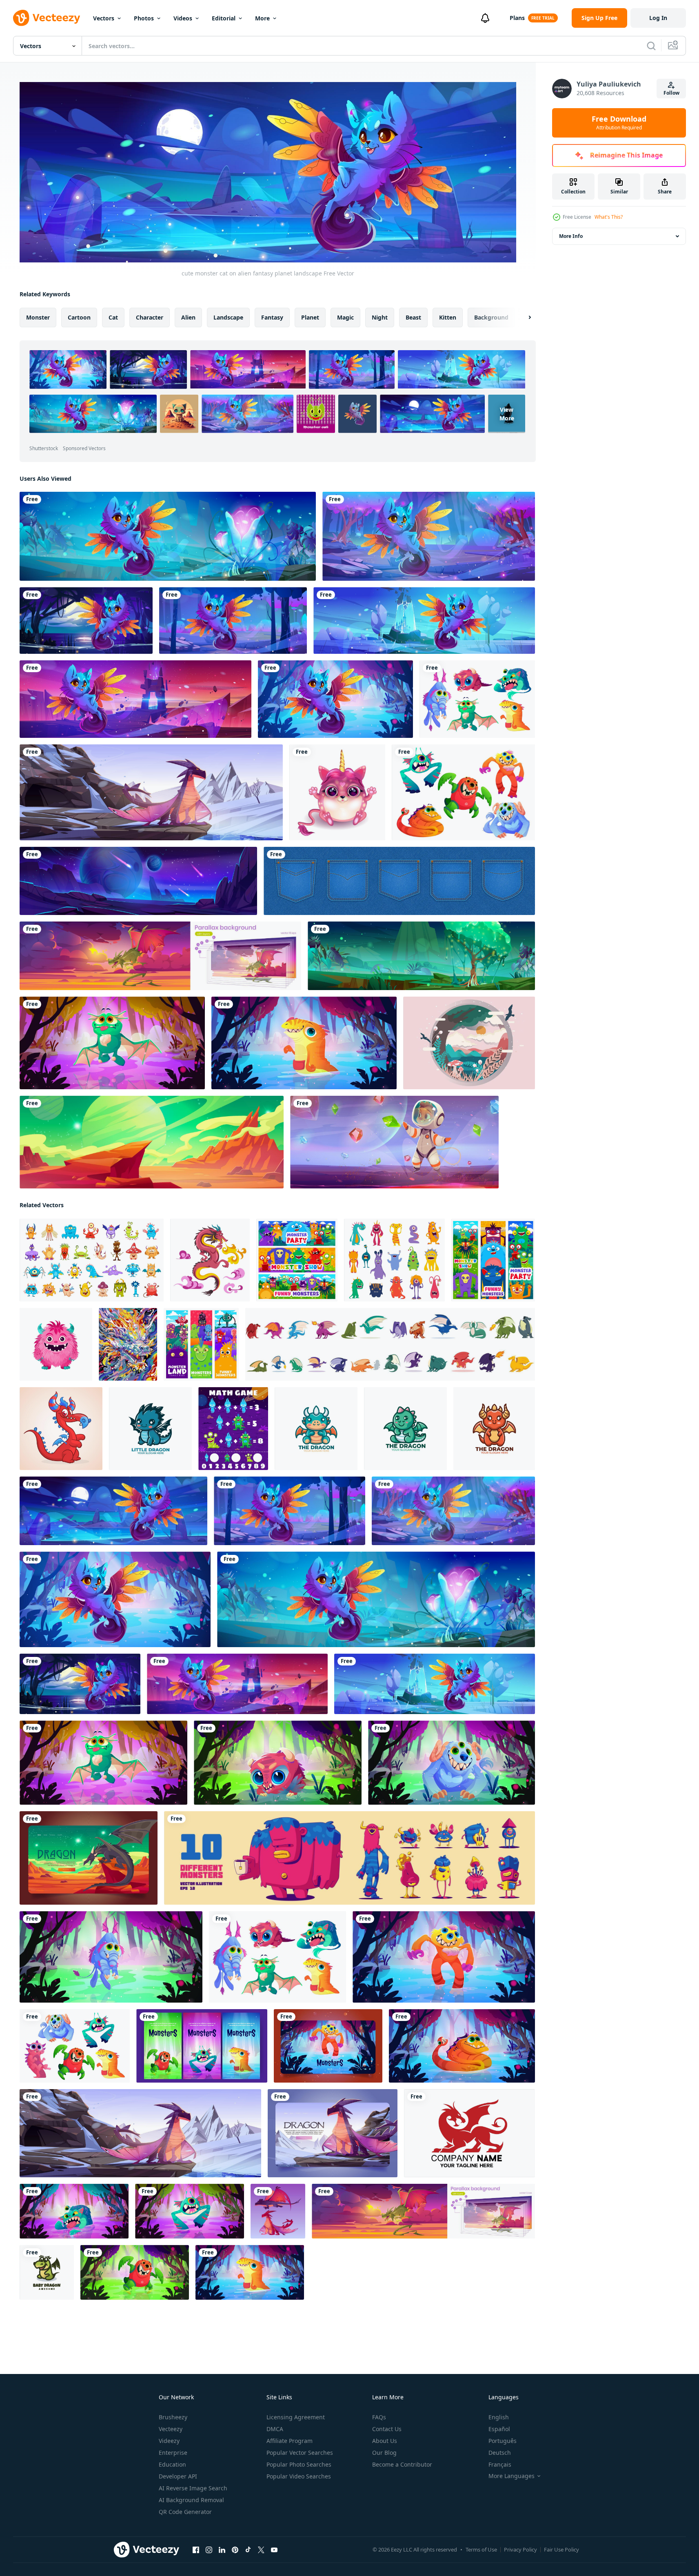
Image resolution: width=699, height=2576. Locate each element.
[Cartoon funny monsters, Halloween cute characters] (394, 1260)
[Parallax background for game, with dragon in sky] (160, 956)
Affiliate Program (290, 2441)
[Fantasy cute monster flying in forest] (111, 1957)
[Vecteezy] (47, 18)
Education (172, 2464)
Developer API (178, 2476)
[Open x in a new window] (261, 2550)
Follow (671, 93)
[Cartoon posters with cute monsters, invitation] (202, 2046)
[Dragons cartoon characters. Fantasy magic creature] (278, 2211)
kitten (448, 317)
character (150, 317)
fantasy (272, 317)
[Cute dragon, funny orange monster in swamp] (462, 2046)
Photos (144, 18)
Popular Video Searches (299, 2476)
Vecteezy (171, 2429)
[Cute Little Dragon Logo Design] (150, 1429)
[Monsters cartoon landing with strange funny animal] (328, 2046)
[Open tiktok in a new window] (248, 2550)
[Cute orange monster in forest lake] (304, 1043)
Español (499, 2429)
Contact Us (387, 2429)
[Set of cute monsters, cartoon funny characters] (349, 1858)
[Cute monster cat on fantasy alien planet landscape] (168, 536)
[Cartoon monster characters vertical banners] (201, 1344)
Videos (183, 18)
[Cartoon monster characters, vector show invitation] (297, 1260)
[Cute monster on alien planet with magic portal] (424, 621)
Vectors (104, 18)
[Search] (651, 46)
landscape (228, 317)
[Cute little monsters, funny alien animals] (463, 792)
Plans (517, 18)
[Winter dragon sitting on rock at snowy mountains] (151, 792)
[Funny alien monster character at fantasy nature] (452, 1763)
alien (188, 317)
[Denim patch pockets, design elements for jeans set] (399, 881)
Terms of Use (481, 2549)
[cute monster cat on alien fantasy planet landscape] (113, 1511)
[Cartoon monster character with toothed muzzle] (444, 1957)
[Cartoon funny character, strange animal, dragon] (112, 1043)
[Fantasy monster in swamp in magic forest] (74, 2211)
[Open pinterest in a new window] (235, 2550)
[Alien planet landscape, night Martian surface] (138, 881)
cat (113, 317)
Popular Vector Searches (300, 2453)
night (380, 317)
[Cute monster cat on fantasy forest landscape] (429, 536)
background (491, 317)
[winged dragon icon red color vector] (469, 2133)
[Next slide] (523, 318)
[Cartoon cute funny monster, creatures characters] (92, 1260)
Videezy (169, 2441)
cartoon (79, 317)
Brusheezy (173, 2417)
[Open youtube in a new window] (274, 2550)
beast (413, 317)
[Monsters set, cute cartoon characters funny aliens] (477, 699)
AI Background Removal (191, 2500)
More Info (571, 236)
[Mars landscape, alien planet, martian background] (152, 1142)
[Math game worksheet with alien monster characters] (233, 1429)
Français (500, 2464)
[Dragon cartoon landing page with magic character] (89, 1858)
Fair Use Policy (561, 2549)
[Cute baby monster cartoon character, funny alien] (278, 1763)
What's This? (609, 217)
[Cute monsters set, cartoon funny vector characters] (75, 2046)
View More (507, 414)
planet (310, 317)
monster (38, 317)
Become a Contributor (402, 2464)
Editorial (224, 18)
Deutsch (500, 2453)
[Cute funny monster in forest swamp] (190, 2211)
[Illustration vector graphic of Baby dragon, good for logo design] (47, 2272)
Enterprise (173, 2453)
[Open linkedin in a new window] (222, 2550)
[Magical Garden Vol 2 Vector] (469, 1043)
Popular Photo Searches (299, 2464)
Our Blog (384, 2453)
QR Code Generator (185, 2512)
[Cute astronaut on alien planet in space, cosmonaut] (394, 1142)
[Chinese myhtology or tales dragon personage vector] (210, 1260)
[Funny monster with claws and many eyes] (135, 2272)
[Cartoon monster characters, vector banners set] (493, 1260)
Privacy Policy (520, 2549)
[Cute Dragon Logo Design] (316, 1429)
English (499, 2417)
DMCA (275, 2429)
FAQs (379, 2417)
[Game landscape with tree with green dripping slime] (421, 956)
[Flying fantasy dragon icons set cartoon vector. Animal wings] (390, 1344)
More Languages (511, 2476)
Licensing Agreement (296, 2417)
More (262, 18)
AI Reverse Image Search (193, 2488)
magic (345, 317)
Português (503, 2441)
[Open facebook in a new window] (196, 2550)
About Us (385, 2441)
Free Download (619, 123)
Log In (658, 18)
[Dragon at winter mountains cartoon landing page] (333, 2133)
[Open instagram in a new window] (209, 2550)
